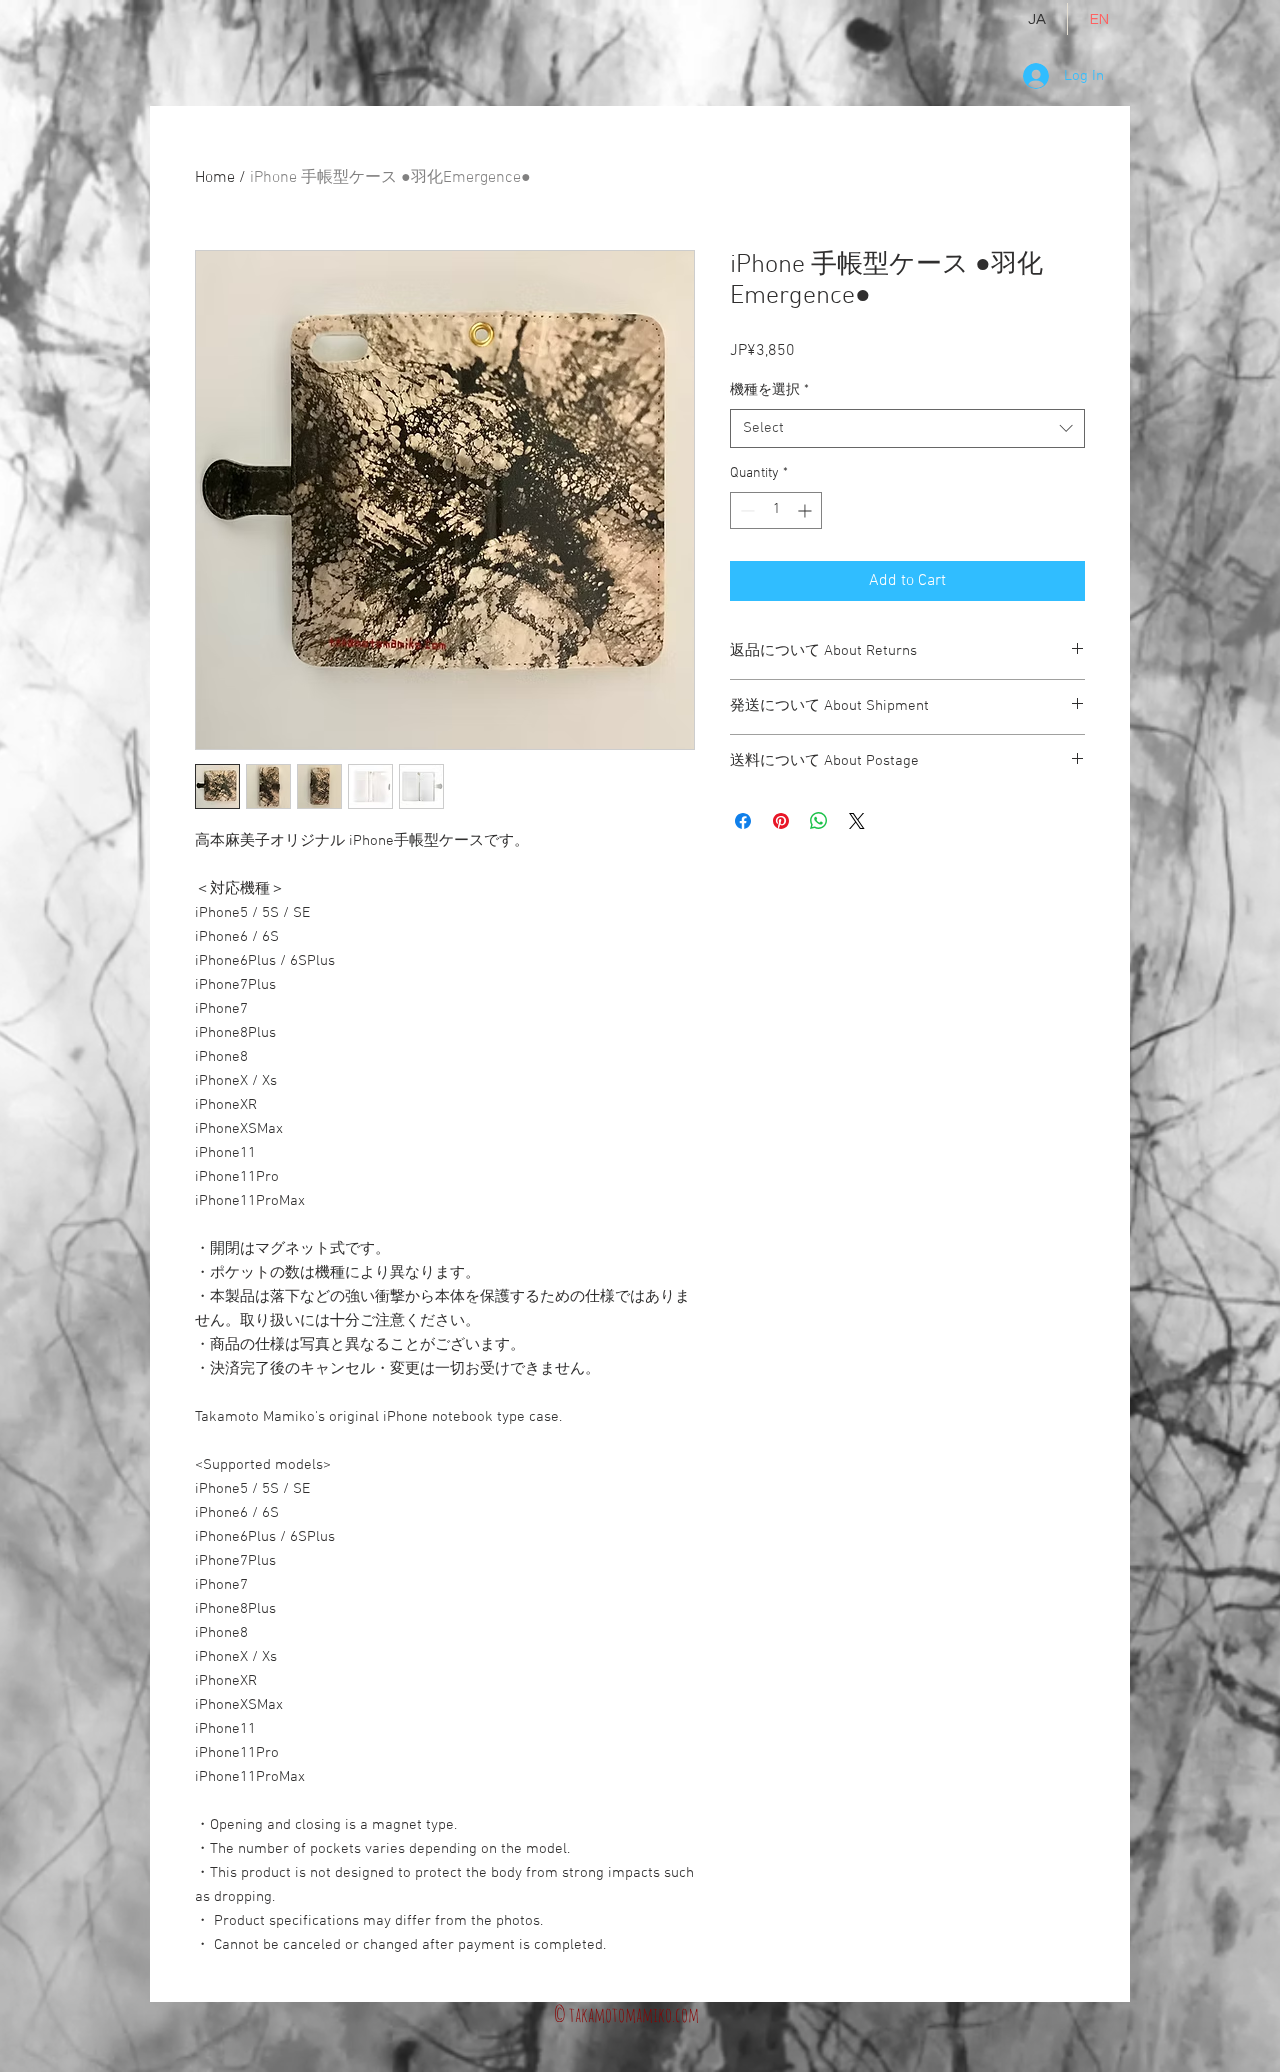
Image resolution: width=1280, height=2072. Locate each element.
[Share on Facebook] (743, 821)
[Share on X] (857, 821)
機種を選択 (769, 390)
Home (215, 178)
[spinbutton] (776, 510)
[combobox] (907, 428)
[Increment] (806, 510)
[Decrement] (745, 510)
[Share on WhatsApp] (819, 821)
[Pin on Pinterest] (781, 821)
